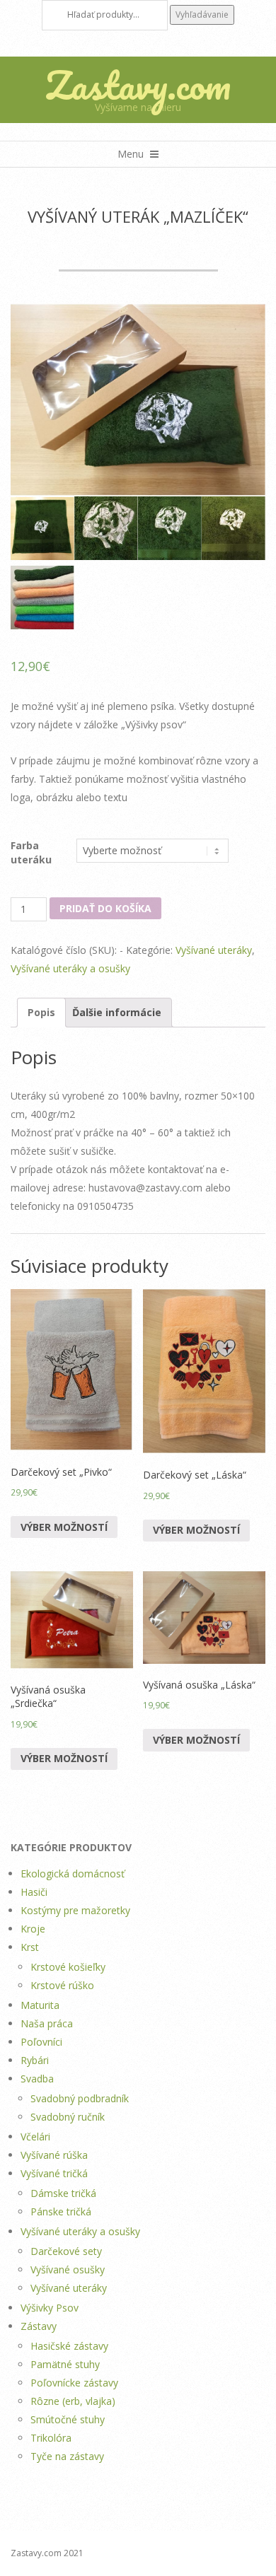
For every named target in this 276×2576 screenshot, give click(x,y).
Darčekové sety (66, 2251)
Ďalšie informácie (117, 1012)
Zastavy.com (138, 85)
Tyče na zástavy (67, 2456)
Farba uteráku (31, 852)
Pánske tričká (61, 2211)
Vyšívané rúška (54, 2155)
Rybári (35, 2060)
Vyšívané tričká (54, 2173)
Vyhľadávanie (202, 14)
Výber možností (64, 1527)
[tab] (41, 1013)
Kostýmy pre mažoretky (75, 1910)
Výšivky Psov (50, 2308)
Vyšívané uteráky (214, 950)
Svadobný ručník (68, 2117)
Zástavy (39, 2326)
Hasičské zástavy (69, 2346)
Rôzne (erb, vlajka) (73, 2401)
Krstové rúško (62, 1985)
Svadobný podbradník (80, 2098)
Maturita (40, 2005)
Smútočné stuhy (68, 2419)
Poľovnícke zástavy (74, 2383)
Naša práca (47, 2023)
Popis (41, 1012)
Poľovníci (41, 2042)
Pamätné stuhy (65, 2364)
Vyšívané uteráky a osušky (70, 968)
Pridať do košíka (105, 908)
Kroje (33, 1929)
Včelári (35, 2137)
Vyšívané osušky (68, 2269)
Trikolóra (51, 2438)
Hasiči (34, 1892)
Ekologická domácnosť (73, 1873)
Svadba (37, 2079)
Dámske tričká (63, 2193)
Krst (30, 1947)
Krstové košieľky (68, 1967)
